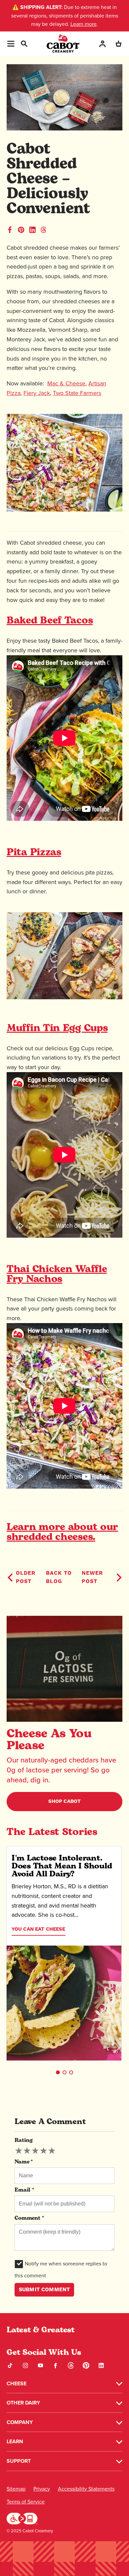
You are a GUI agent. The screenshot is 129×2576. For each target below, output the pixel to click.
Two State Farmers (77, 393)
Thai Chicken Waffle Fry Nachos (57, 1275)
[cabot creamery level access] (22, 2518)
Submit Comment (44, 2290)
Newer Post (92, 1577)
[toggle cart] (118, 44)
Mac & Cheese (66, 383)
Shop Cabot (65, 1801)
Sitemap (16, 2489)
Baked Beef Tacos (50, 621)
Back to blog (59, 1577)
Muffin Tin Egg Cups (57, 1029)
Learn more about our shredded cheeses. (62, 1533)
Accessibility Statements (86, 2489)
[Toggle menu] (11, 44)
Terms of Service (26, 2502)
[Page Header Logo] (63, 44)
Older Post (26, 1577)
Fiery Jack (37, 393)
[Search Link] (24, 43)
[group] (35, 2151)
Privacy (42, 2489)
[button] (58, 2072)
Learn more (84, 24)
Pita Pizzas (34, 853)
